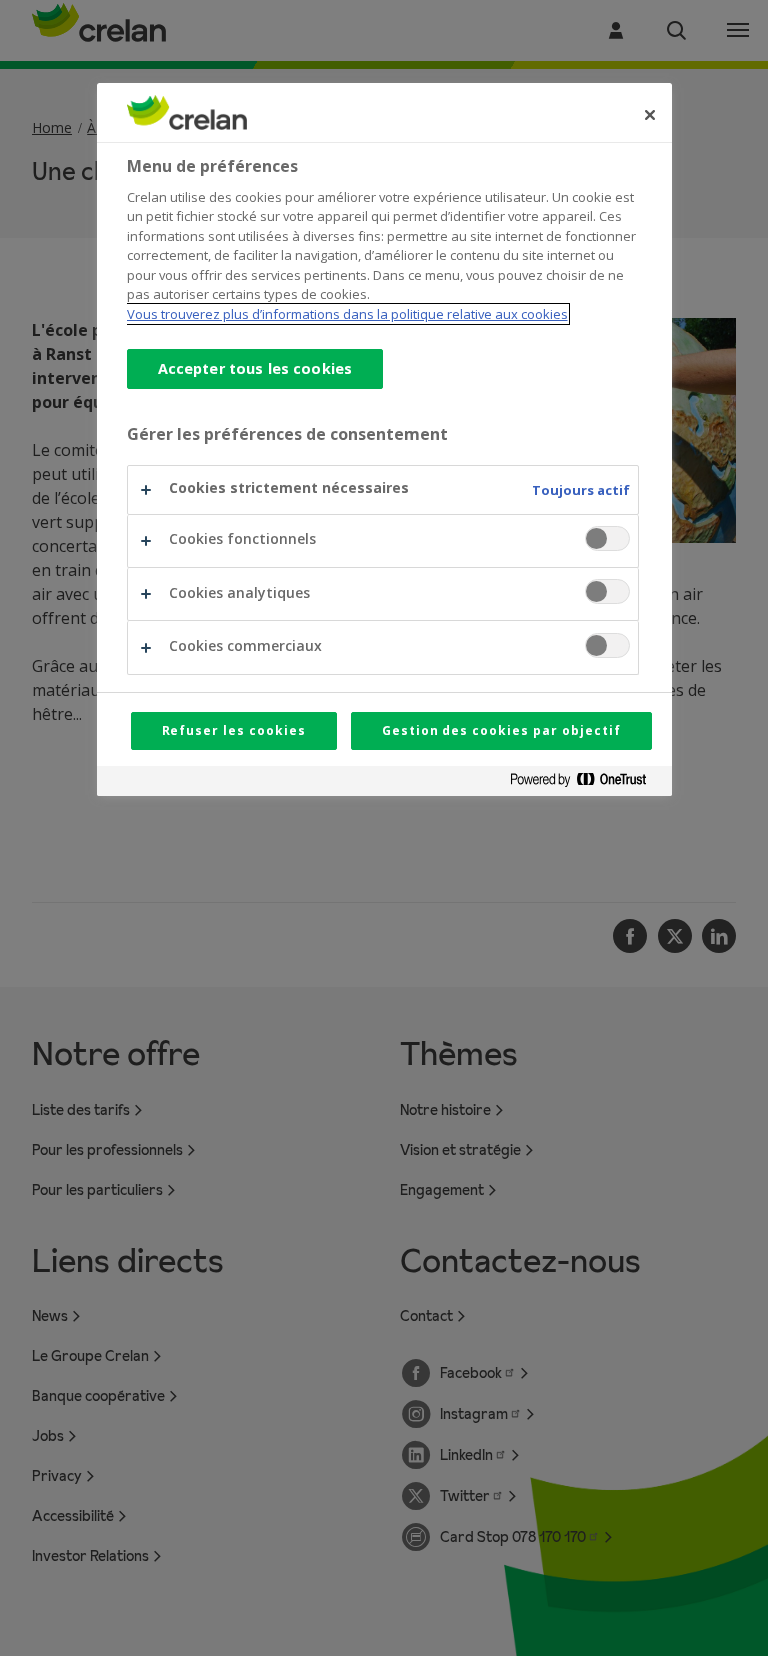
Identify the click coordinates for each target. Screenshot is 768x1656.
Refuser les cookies (234, 730)
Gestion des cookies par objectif (501, 730)
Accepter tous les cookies (255, 368)
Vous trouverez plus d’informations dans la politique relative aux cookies (347, 314)
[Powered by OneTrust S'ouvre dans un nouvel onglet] (586, 783)
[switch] (607, 538)
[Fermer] (650, 115)
